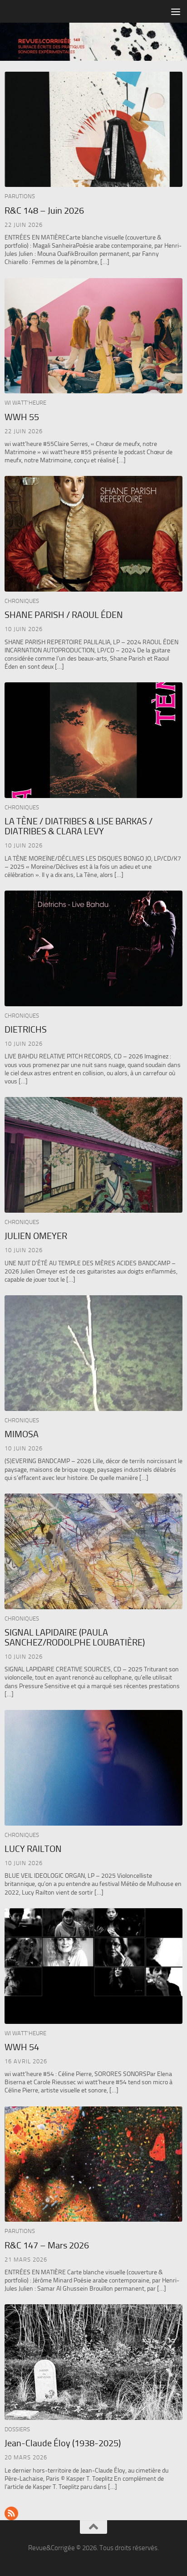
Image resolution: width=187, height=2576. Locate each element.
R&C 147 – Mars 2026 (47, 2245)
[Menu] (176, 11)
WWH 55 (22, 417)
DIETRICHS (26, 1029)
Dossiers (17, 2429)
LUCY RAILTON (33, 1849)
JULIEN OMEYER (36, 1236)
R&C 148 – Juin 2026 (44, 211)
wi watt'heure (25, 403)
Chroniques (22, 601)
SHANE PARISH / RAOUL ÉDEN (64, 615)
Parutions (20, 196)
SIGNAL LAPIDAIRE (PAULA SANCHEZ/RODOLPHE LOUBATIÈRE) (75, 1637)
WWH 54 (22, 2047)
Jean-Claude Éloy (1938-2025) (63, 2443)
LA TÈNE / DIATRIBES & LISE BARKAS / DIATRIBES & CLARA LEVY (79, 826)
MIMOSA (22, 1434)
